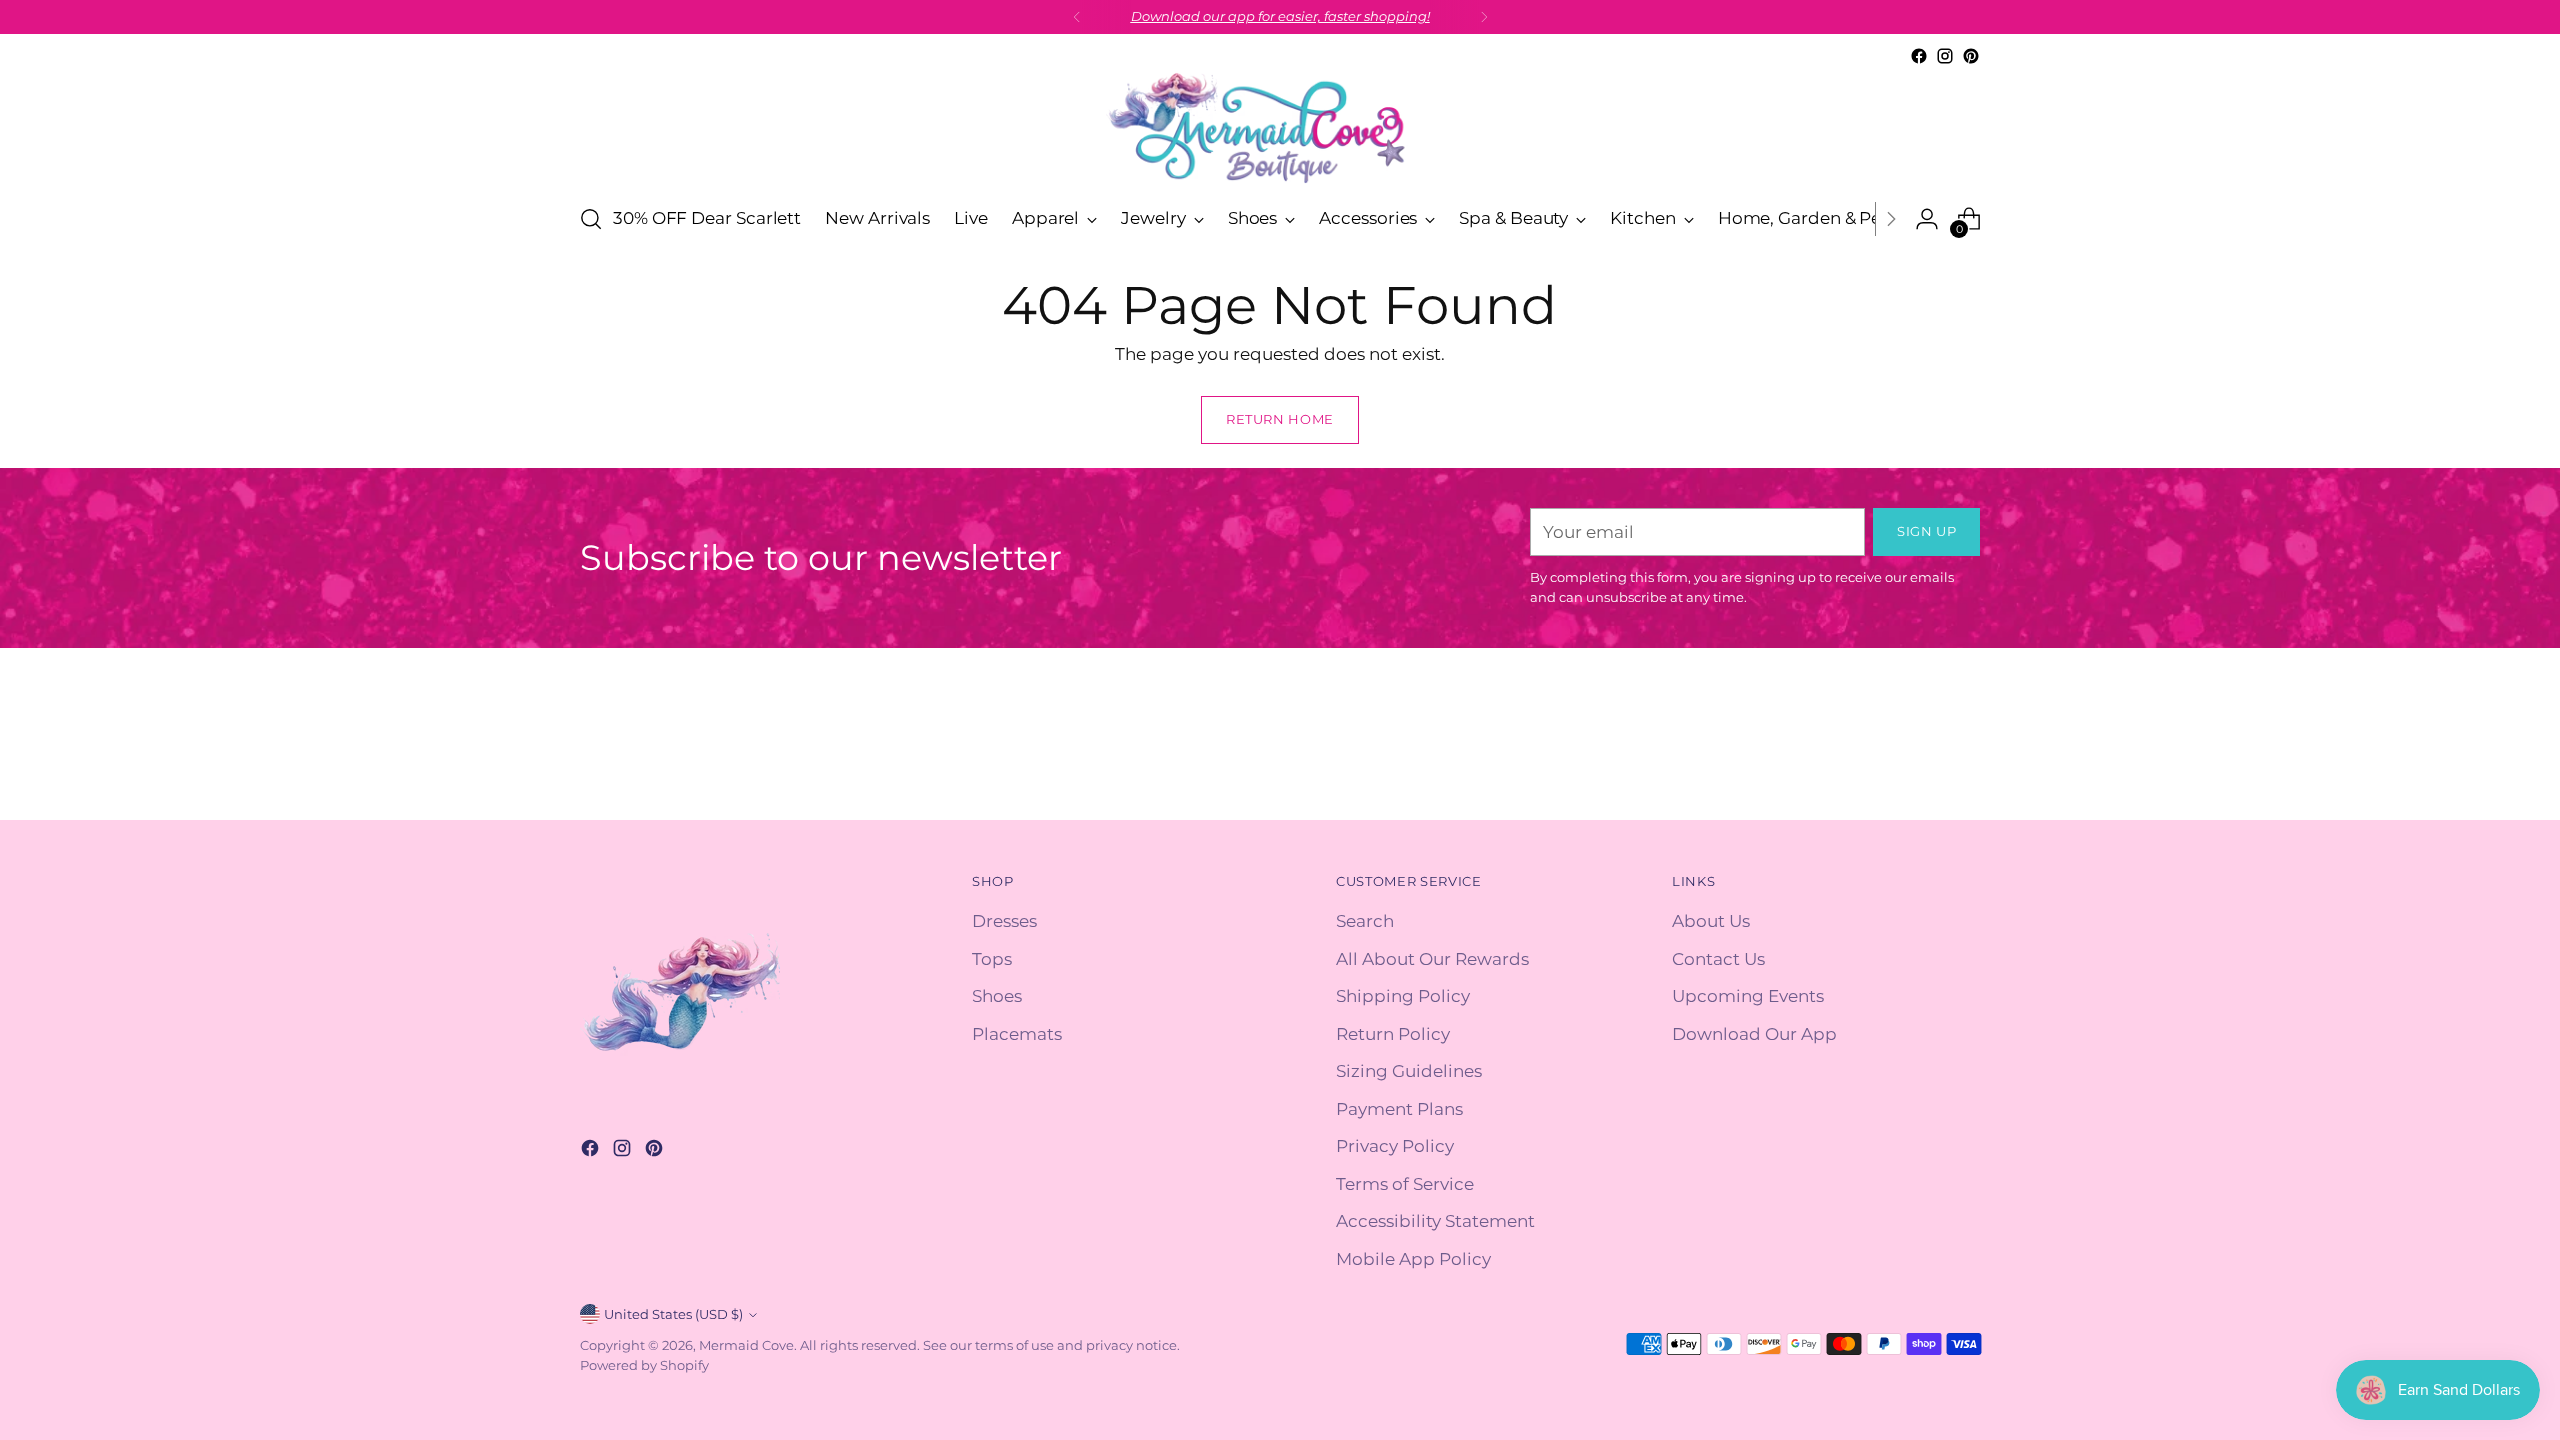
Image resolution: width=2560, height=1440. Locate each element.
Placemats (1017, 1034)
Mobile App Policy (1413, 1259)
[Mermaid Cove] (1280, 127)
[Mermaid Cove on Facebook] (1919, 56)
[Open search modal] (591, 219)
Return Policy (1393, 1034)
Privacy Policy (1395, 1146)
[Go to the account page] (1927, 219)
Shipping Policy (1403, 996)
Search (1365, 921)
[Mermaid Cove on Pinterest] (1971, 56)
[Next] (1484, 17)
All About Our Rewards (1432, 959)
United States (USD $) (673, 1314)
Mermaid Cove (746, 1345)
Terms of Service (1405, 1184)
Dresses (1004, 921)
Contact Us (1718, 959)
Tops (992, 959)
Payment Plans (1399, 1109)
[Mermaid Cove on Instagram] (1945, 56)
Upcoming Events (1748, 996)
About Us (1711, 921)
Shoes (997, 996)
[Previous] (1077, 17)
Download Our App (1754, 1034)
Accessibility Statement (1435, 1221)
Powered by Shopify (644, 1365)
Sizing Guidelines (1409, 1071)
